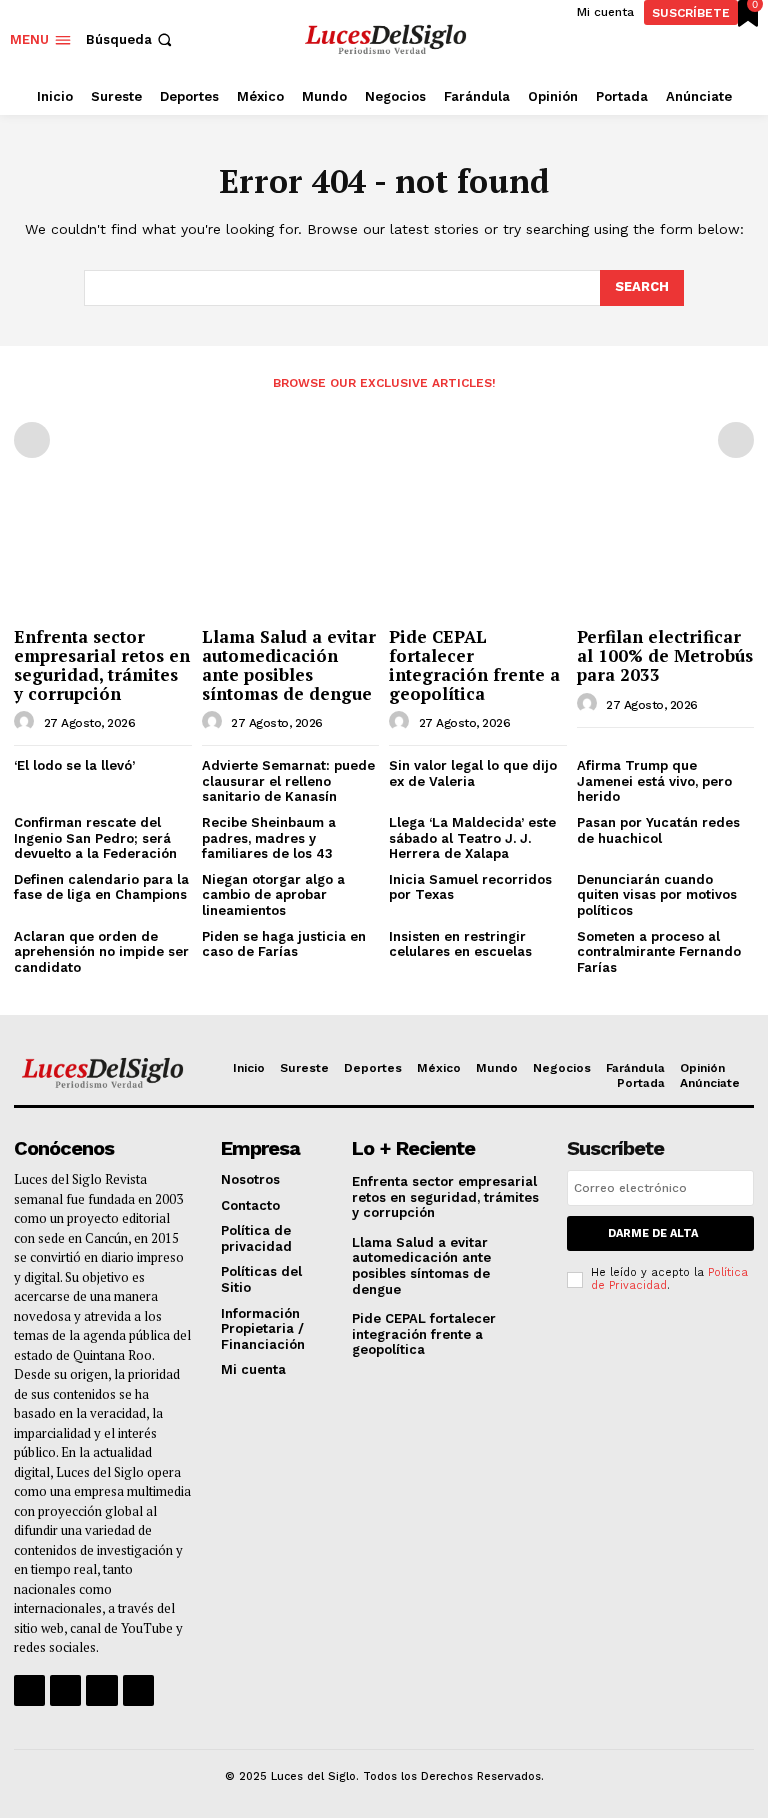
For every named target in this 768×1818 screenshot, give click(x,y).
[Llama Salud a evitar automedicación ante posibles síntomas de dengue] (291, 554)
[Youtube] (138, 1690)
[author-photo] (27, 722)
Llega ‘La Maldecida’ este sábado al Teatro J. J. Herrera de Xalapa (472, 838)
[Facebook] (29, 1690)
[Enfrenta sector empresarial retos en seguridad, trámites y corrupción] (103, 554)
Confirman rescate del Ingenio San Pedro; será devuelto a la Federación (95, 838)
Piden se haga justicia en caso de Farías (284, 944)
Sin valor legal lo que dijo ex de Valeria (473, 773)
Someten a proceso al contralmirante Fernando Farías (659, 952)
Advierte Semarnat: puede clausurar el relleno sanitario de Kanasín (288, 781)
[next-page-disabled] (736, 440)
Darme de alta (653, 1233)
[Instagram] (65, 1690)
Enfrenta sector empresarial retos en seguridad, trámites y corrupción (102, 664)
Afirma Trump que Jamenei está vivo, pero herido (654, 781)
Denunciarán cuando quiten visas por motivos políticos (657, 895)
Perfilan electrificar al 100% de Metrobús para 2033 (665, 655)
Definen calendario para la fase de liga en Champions (101, 887)
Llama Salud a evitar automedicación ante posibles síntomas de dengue (289, 664)
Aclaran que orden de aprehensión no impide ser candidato (101, 952)
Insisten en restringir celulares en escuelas (460, 944)
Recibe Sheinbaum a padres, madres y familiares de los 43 (269, 838)
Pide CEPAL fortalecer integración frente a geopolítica (474, 664)
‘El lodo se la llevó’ (74, 765)
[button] (131, 39)
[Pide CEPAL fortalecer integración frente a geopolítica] (478, 554)
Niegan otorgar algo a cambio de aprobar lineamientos (273, 895)
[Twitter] (101, 1690)
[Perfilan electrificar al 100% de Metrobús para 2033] (666, 554)
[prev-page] (32, 440)
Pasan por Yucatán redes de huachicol (658, 830)
